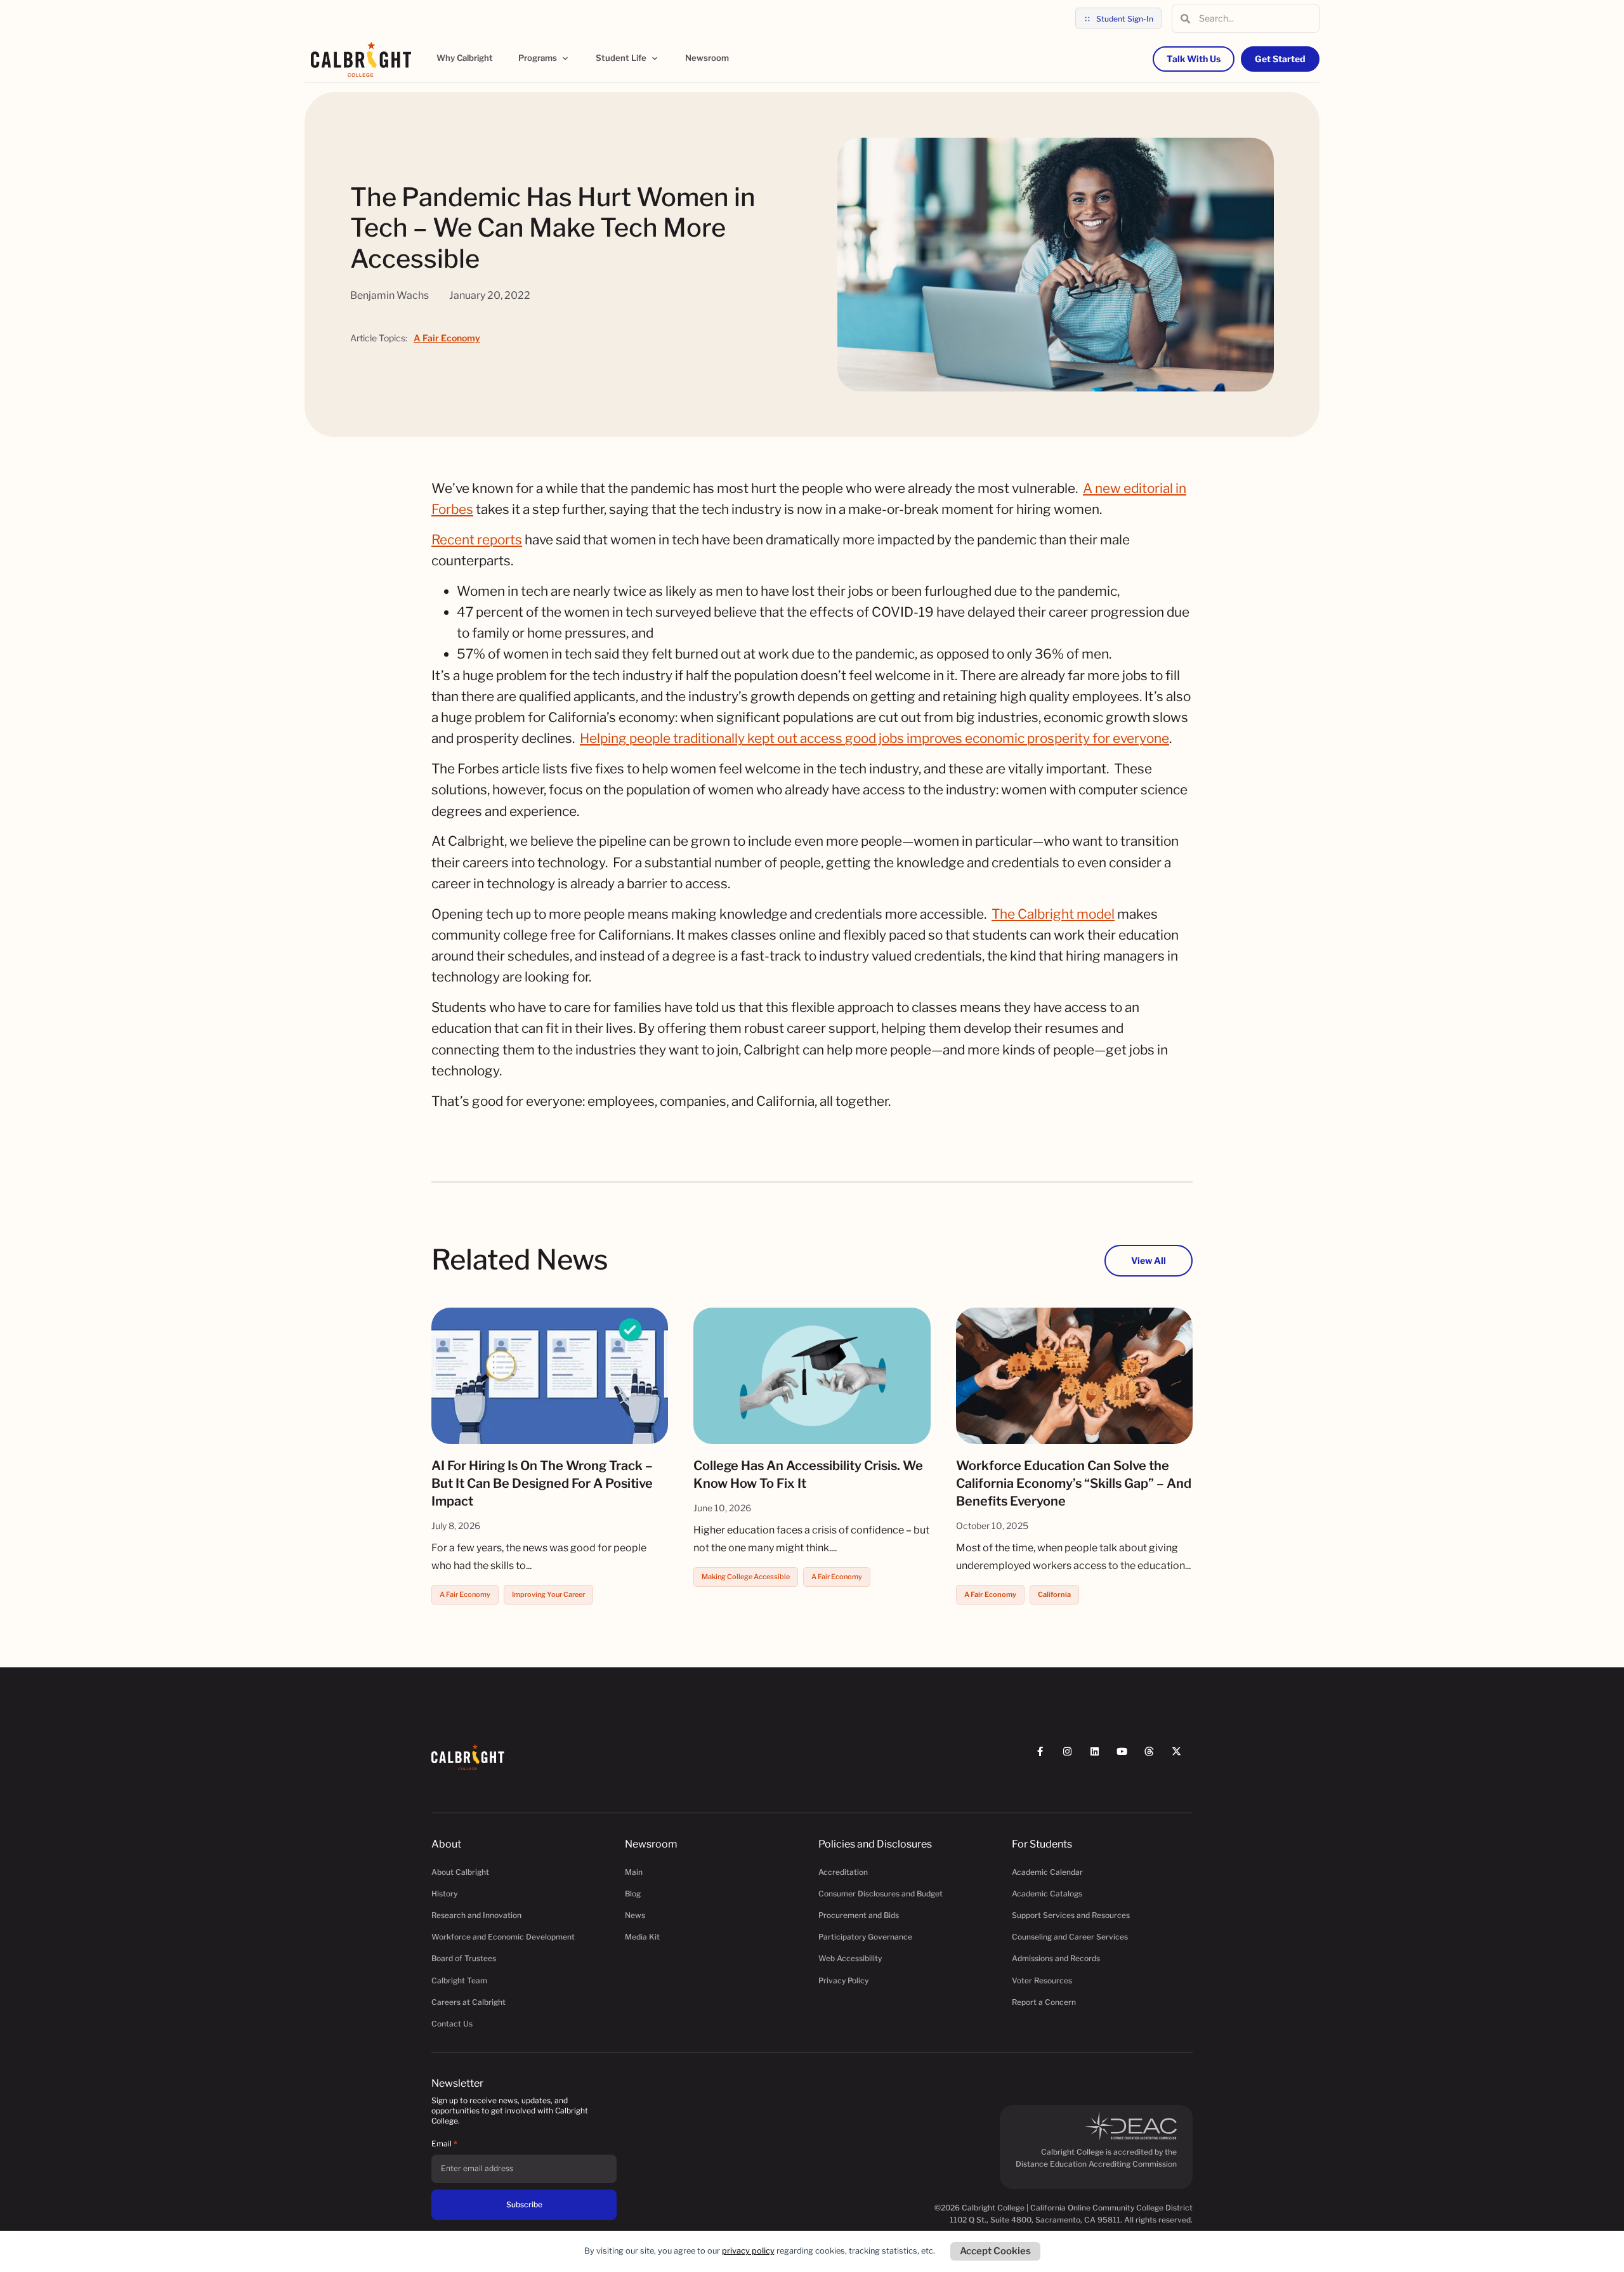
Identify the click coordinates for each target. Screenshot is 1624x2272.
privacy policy (748, 2251)
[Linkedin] (1100, 1757)
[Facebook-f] (1046, 1757)
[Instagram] (1073, 1757)
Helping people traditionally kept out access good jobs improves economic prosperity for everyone (874, 738)
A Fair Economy (447, 338)
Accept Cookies (995, 2251)
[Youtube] (1128, 1757)
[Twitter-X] (1182, 1757)
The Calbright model (1053, 914)
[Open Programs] (565, 58)
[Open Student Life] (655, 58)
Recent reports (477, 540)
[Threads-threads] (1155, 1757)
